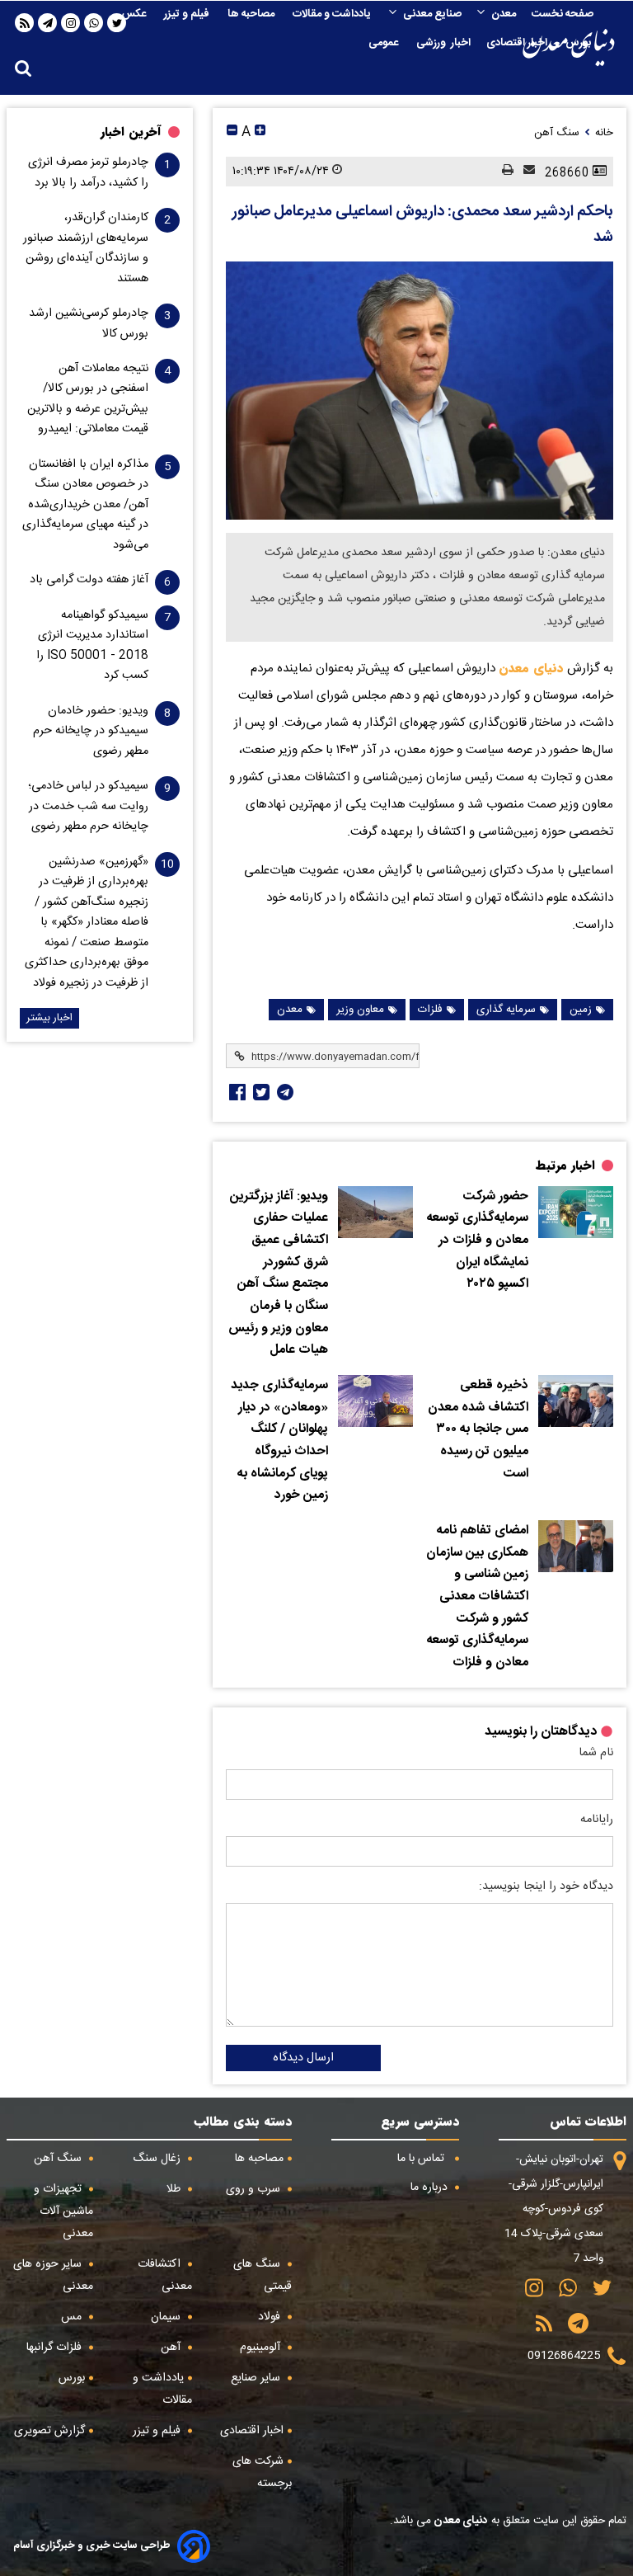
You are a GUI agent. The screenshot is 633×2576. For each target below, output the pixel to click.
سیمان (167, 2317)
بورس (579, 43)
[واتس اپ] (94, 23)
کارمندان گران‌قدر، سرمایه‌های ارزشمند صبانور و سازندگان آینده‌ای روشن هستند (86, 248)
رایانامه (597, 1820)
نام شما (596, 1753)
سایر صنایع (257, 2378)
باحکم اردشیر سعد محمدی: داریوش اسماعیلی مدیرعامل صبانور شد (423, 225)
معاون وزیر (360, 1010)
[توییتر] (596, 2293)
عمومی (384, 43)
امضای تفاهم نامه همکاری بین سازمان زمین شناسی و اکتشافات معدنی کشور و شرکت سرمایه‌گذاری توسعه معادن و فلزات (477, 1597)
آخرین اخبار (131, 132)
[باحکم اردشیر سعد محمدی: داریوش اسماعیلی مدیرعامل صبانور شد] (420, 391)
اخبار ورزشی (443, 43)
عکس (135, 14)
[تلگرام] (48, 23)
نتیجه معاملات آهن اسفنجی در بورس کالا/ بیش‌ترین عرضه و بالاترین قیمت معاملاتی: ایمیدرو (88, 399)
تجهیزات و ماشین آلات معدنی (63, 2211)
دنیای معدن (531, 668)
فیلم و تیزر (188, 14)
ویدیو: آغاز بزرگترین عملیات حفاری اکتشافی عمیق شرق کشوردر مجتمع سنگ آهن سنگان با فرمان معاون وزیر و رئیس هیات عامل (278, 1274)
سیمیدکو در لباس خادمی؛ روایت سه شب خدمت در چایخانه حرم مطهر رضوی (88, 806)
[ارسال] (524, 171)
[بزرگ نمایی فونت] (260, 132)
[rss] (25, 23)
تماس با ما (422, 2159)
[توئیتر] (260, 1092)
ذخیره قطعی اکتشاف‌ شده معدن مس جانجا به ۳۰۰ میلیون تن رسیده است (478, 1430)
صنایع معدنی (432, 14)
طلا (175, 2189)
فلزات (430, 1010)
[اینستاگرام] (71, 23)
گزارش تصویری (49, 2431)
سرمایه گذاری (506, 1010)
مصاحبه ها (252, 14)
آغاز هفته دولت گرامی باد (89, 580)
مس (73, 2317)
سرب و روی (255, 2189)
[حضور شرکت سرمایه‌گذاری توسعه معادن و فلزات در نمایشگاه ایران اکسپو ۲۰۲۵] (576, 1212)
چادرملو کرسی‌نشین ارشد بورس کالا (89, 323)
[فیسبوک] (236, 1092)
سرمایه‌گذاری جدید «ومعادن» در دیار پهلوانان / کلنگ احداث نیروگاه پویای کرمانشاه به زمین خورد (279, 1441)
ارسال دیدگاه (303, 2058)
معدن (504, 14)
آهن (172, 2348)
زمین (581, 1010)
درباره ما (431, 2187)
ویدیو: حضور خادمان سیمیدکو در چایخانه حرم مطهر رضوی (91, 731)
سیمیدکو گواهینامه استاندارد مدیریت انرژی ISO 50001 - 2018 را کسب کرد (92, 645)
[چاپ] (503, 171)
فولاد (271, 2317)
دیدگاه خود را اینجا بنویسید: (546, 1886)
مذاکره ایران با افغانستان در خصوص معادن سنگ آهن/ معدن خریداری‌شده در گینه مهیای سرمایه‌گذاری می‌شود (85, 505)
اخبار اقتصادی (518, 43)
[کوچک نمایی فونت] (232, 132)
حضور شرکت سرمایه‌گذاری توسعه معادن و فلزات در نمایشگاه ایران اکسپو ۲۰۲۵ (478, 1241)
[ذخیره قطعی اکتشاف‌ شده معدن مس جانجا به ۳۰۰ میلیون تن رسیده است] (576, 1401)
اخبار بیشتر (49, 1018)
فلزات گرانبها (56, 2348)
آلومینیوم (262, 2348)
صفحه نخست (563, 14)
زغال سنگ (158, 2159)
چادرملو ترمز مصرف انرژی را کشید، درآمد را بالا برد (88, 172)
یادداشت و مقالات (333, 14)
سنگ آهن (59, 2159)
